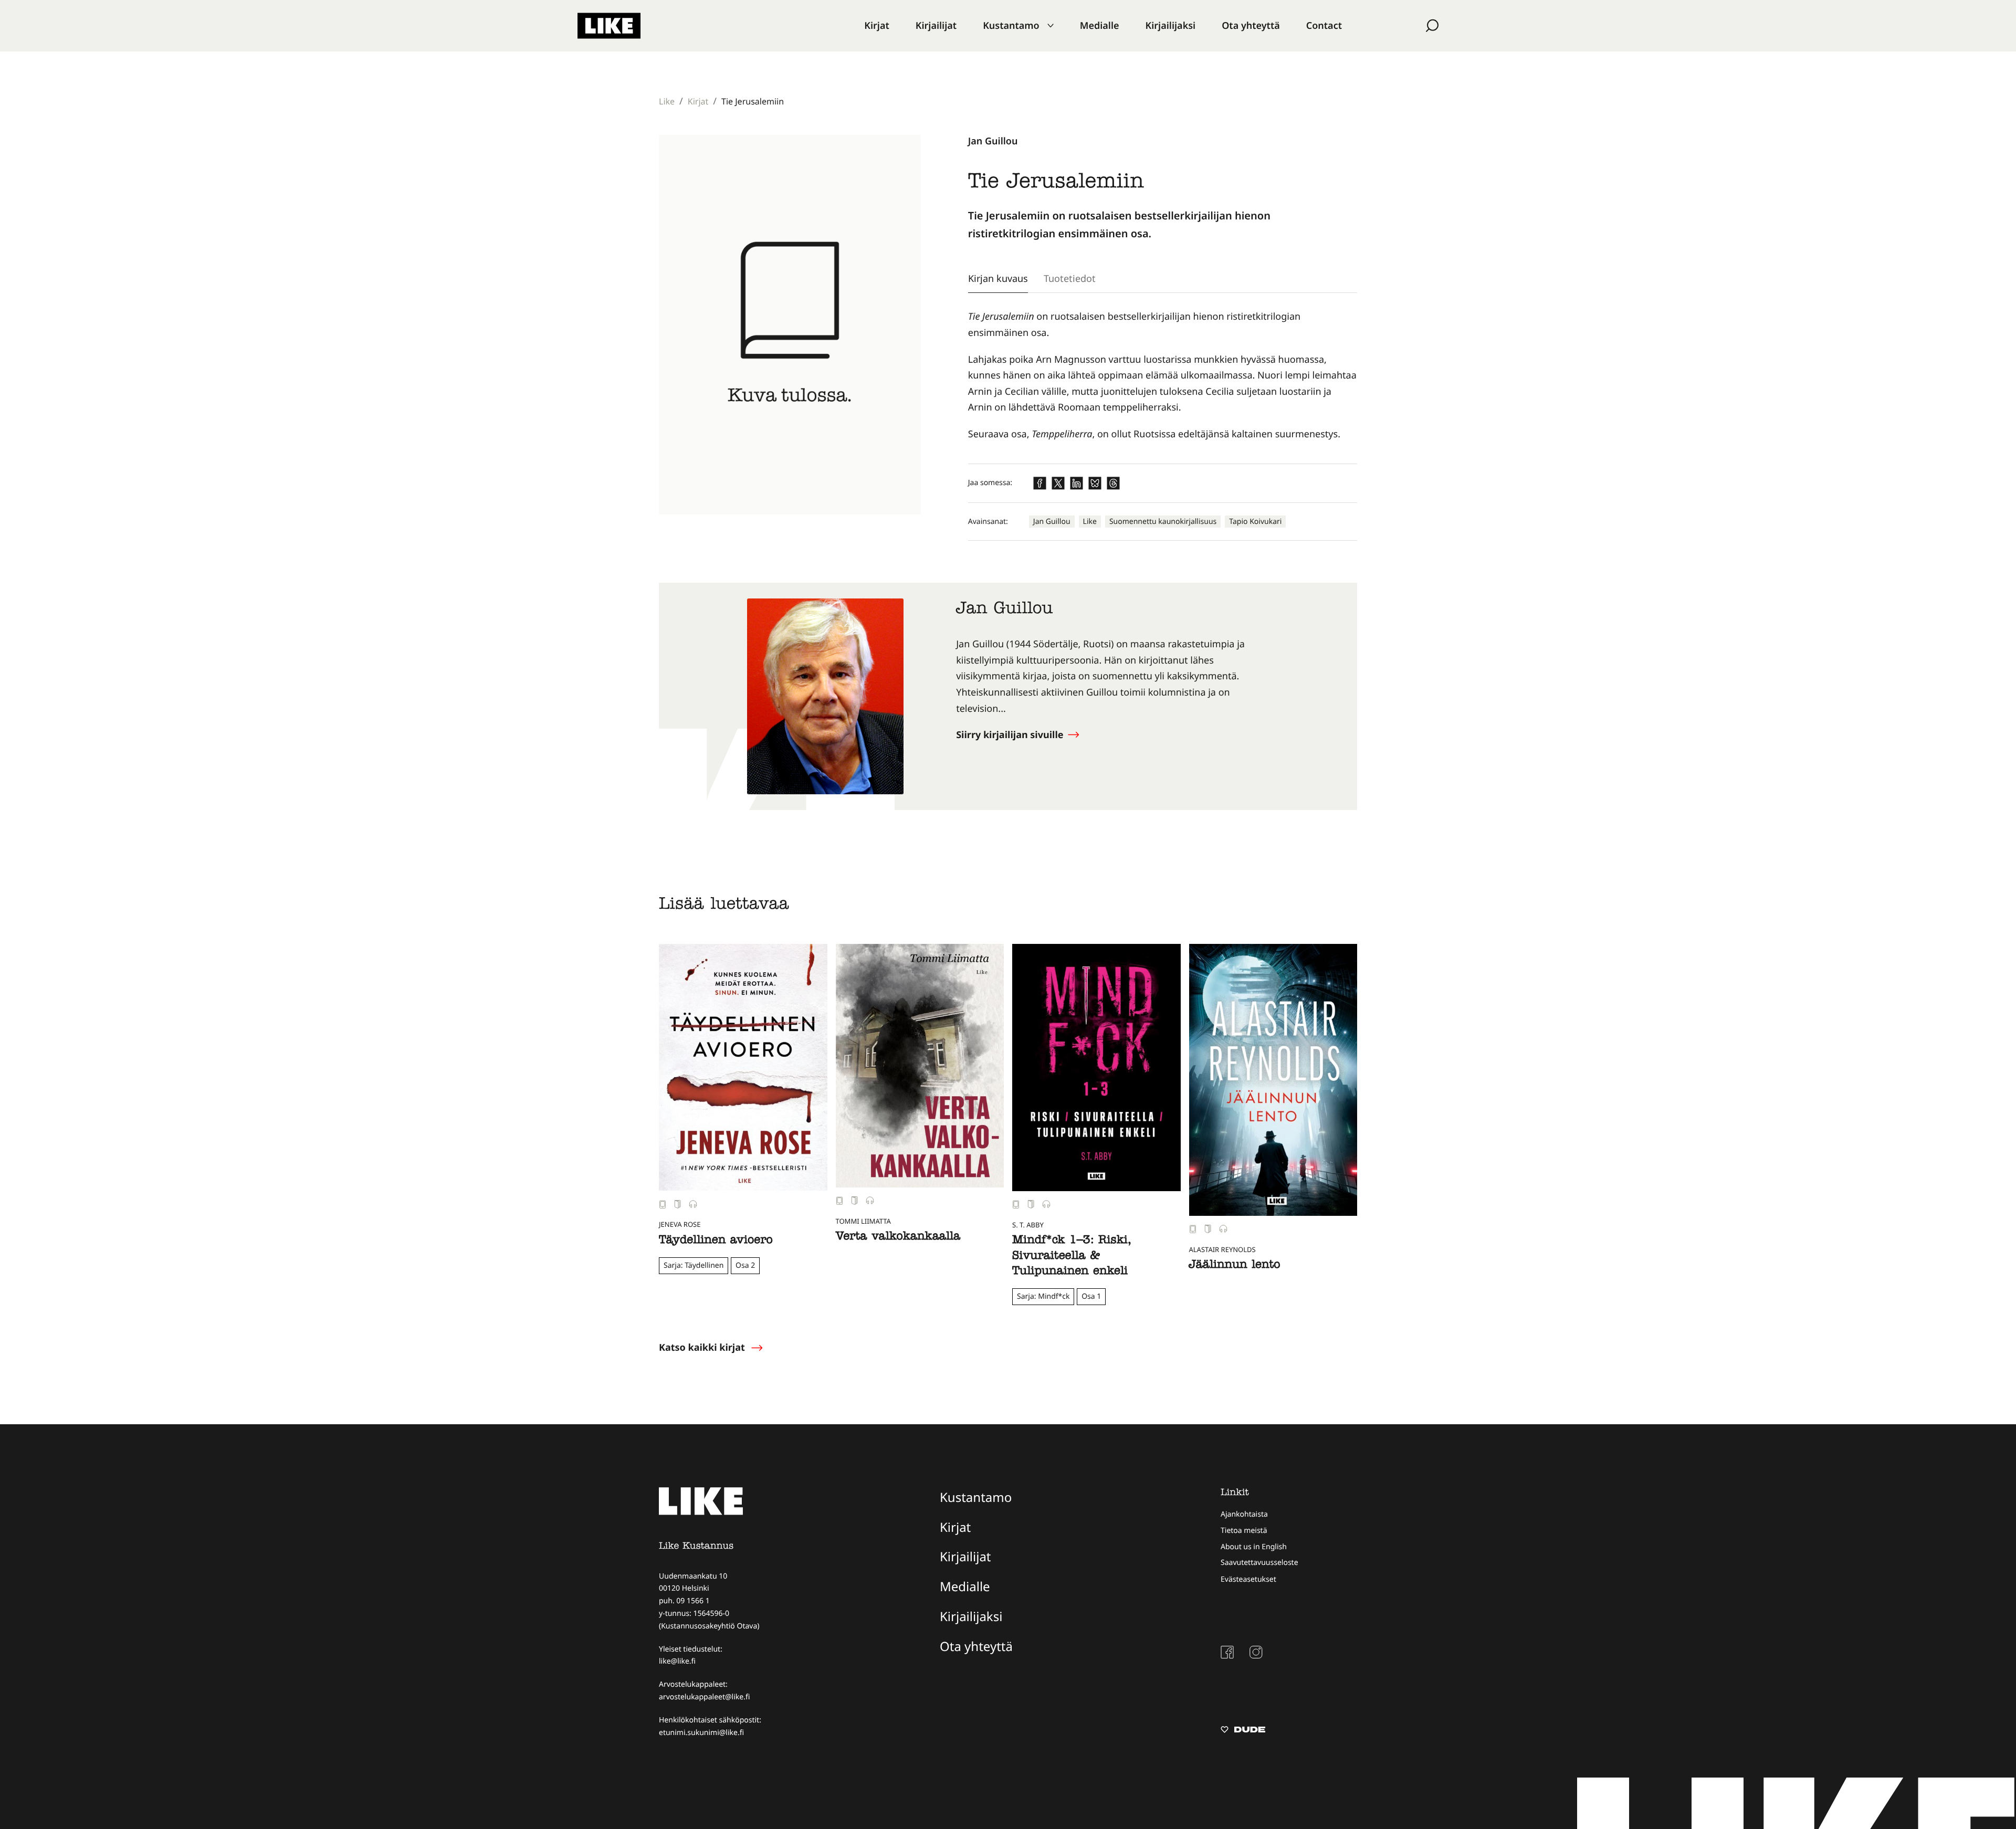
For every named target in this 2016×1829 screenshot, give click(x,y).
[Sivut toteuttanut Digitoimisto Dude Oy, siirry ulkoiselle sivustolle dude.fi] (1243, 1731)
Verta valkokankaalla (898, 1237)
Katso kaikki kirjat (702, 1348)
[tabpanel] (1163, 375)
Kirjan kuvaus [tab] (998, 278)
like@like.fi (677, 1661)
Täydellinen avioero (716, 1241)
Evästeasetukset (1248, 1579)
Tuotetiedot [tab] (1070, 278)
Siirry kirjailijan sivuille (1011, 735)
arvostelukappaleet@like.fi (704, 1697)
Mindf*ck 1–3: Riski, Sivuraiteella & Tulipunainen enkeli (1072, 1257)
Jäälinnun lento (1235, 1266)
